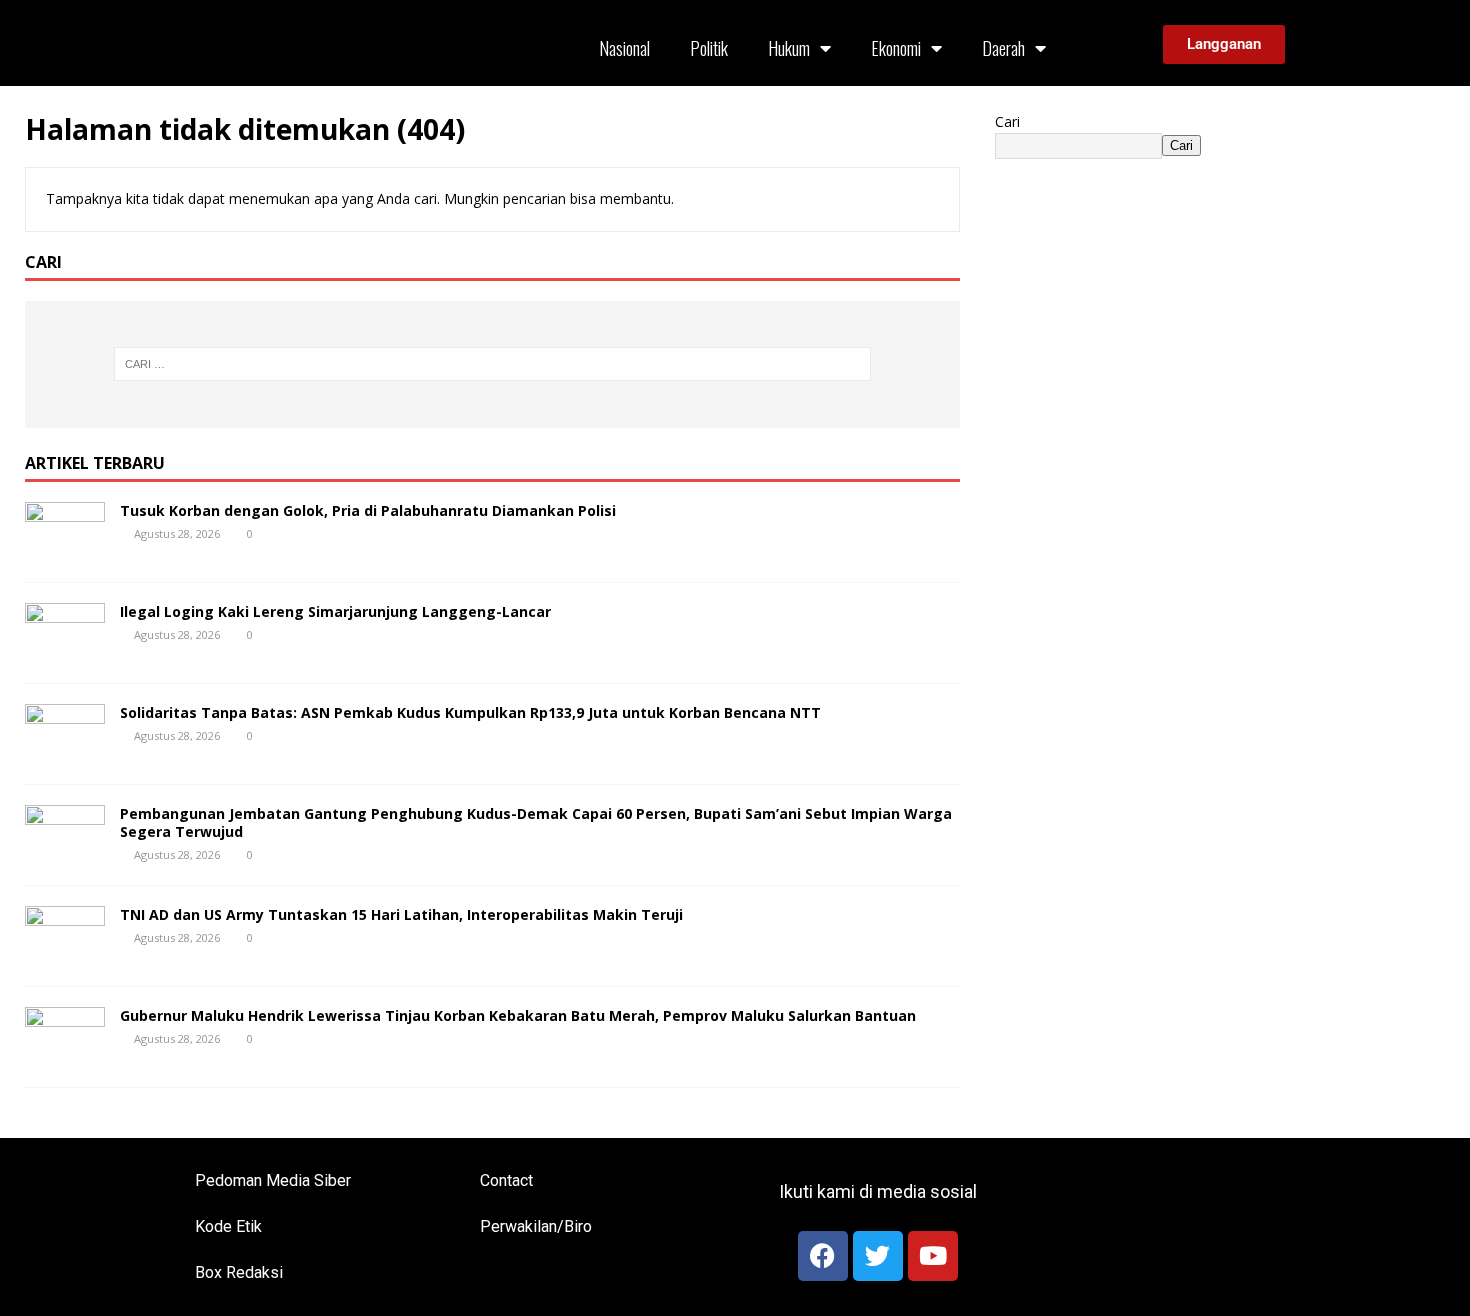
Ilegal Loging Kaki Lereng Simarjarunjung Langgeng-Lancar (335, 611)
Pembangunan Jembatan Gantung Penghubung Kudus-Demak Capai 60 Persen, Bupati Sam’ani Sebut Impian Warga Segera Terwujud (536, 822)
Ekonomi (896, 48)
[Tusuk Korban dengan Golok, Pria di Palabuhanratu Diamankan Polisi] (65, 549)
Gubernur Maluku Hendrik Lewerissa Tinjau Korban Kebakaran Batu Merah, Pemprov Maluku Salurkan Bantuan (518, 1015)
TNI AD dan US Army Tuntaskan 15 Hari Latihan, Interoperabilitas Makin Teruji (401, 914)
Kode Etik (228, 1226)
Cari (1007, 121)
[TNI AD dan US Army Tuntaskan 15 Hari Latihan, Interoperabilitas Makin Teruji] (65, 953)
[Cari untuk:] (492, 364)
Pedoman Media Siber (273, 1180)
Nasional (624, 48)
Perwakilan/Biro (536, 1226)
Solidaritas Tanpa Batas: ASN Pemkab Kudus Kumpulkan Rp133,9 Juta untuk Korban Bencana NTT (470, 712)
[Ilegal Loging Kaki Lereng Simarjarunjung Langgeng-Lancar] (65, 650)
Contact (506, 1180)
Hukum (789, 48)
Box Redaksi (239, 1272)
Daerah (1003, 48)
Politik (709, 48)
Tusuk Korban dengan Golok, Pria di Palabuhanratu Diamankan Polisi (368, 510)
